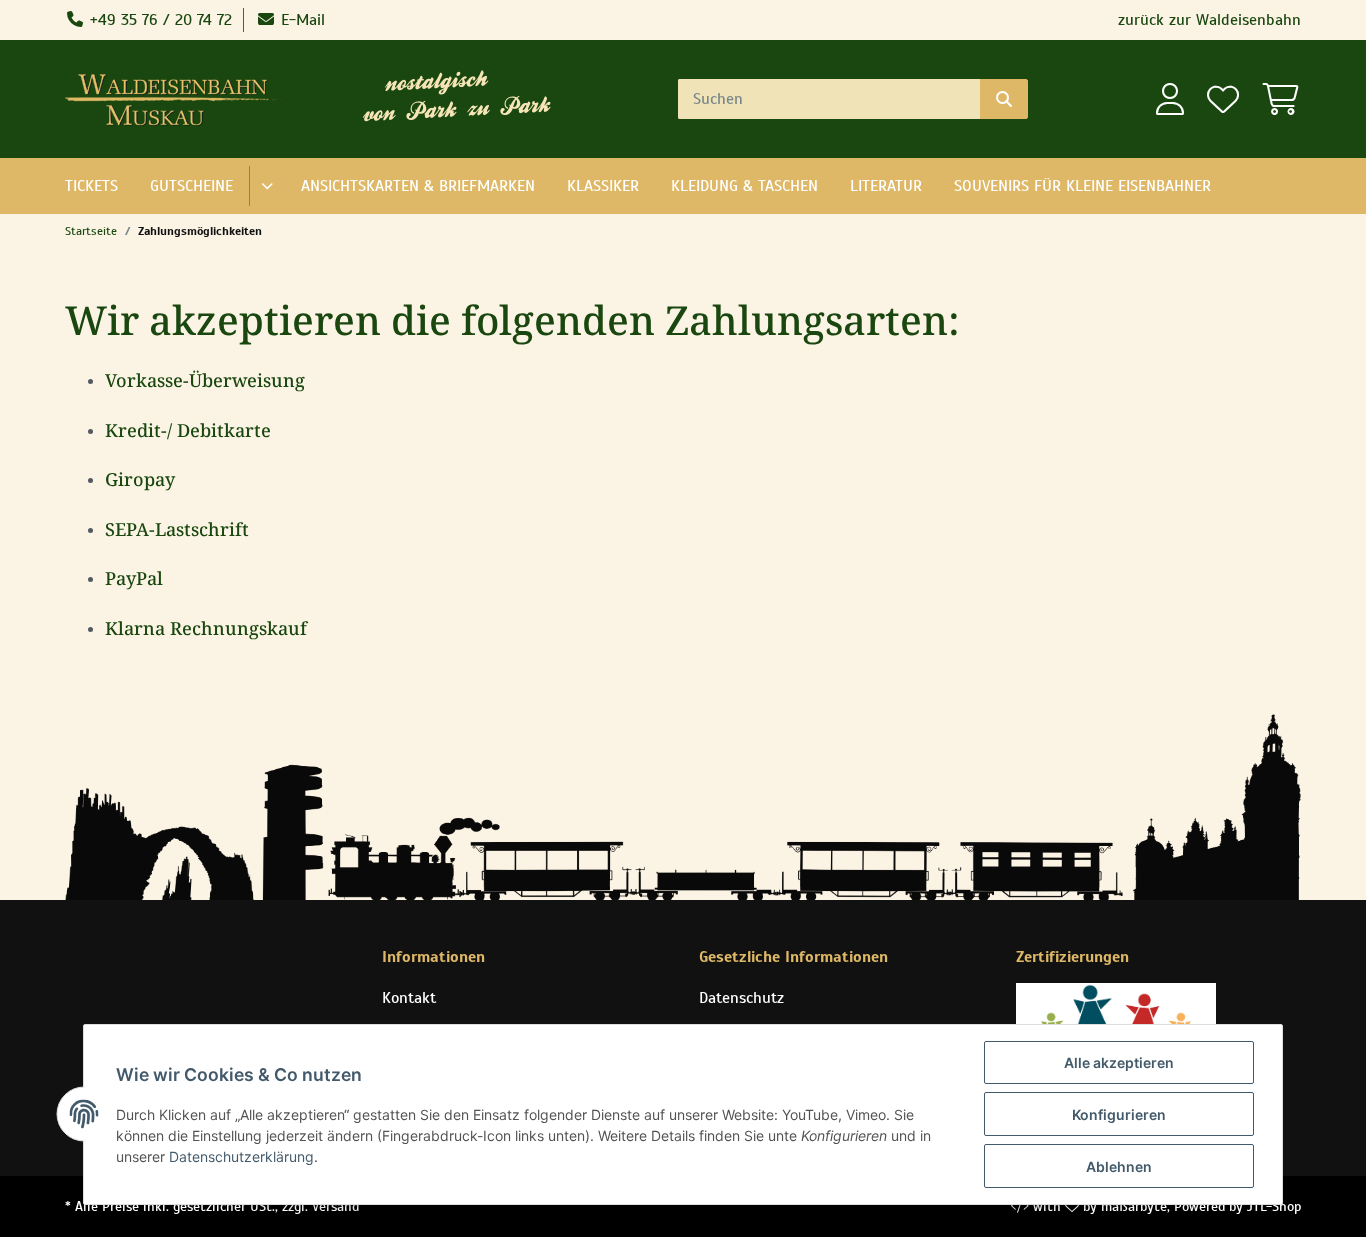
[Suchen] (1004, 99)
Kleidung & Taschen (744, 186)
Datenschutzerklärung (241, 1156)
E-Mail (300, 20)
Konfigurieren (1119, 1114)
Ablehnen (1119, 1166)
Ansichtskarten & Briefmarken (418, 186)
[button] (1170, 99)
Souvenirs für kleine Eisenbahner (1082, 186)
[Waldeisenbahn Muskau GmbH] (178, 99)
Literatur (886, 186)
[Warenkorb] (1275, 99)
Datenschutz (741, 998)
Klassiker (603, 186)
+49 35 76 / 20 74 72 (158, 20)
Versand (335, 1206)
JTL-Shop (1274, 1206)
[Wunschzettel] (1222, 99)
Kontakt (409, 998)
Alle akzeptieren (1119, 1062)
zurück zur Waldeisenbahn (1209, 20)
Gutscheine (191, 186)
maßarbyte (1134, 1206)
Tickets (91, 186)
